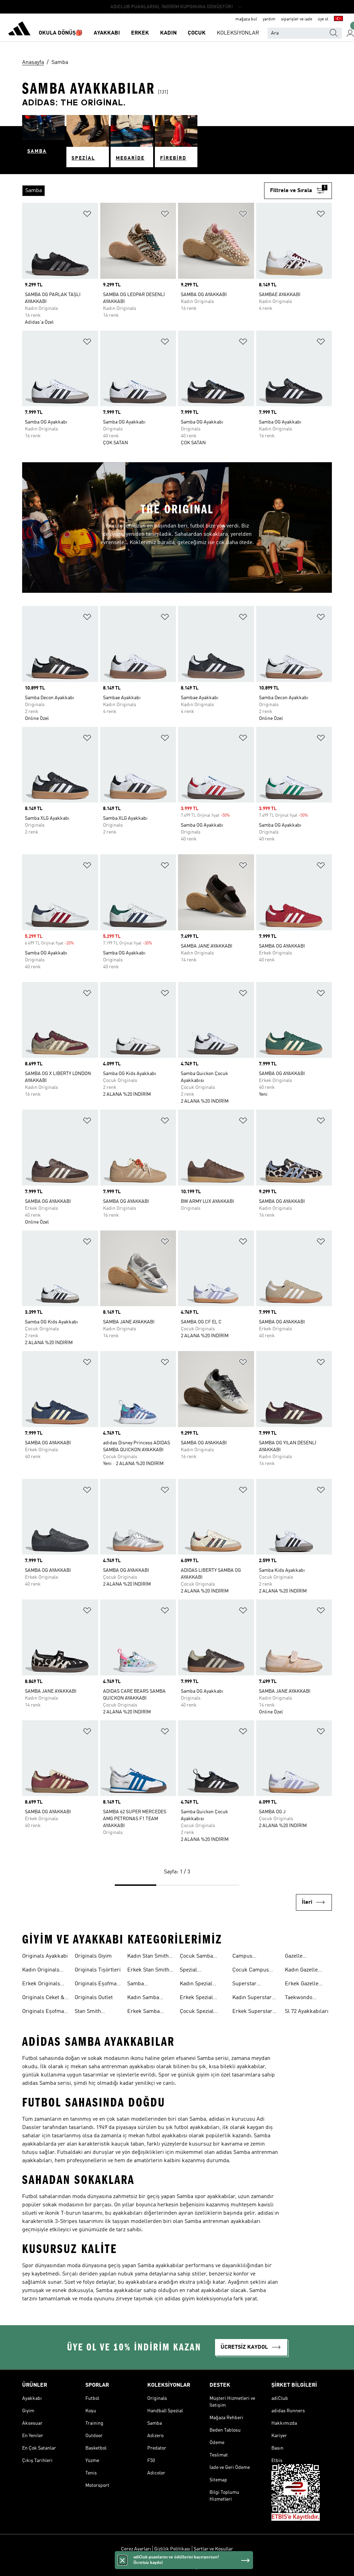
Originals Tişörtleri (98, 1970)
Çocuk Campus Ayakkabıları (251, 1971)
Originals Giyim (93, 1956)
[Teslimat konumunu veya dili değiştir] (338, 19)
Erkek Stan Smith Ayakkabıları (148, 1971)
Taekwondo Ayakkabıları (300, 1998)
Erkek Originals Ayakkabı (41, 1985)
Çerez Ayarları (136, 2549)
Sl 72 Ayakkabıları (307, 2012)
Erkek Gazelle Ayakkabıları (302, 1985)
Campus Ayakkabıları (248, 1957)
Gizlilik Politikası (172, 2549)
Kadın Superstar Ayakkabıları (252, 1998)
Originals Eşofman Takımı (45, 2012)
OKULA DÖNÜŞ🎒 (61, 33)
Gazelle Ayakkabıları (300, 1957)
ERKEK (140, 33)
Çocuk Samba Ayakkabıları (196, 1957)
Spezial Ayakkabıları (195, 1971)
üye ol (323, 19)
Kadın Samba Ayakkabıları (143, 1998)
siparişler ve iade (297, 19)
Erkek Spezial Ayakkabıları (196, 1998)
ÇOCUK (197, 33)
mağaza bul (246, 19)
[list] (143, 191)
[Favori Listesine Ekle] (87, 215)
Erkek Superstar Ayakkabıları (252, 2012)
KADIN (168, 33)
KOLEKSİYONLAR (238, 33)
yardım (269, 19)
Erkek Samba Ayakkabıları (143, 2012)
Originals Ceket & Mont (43, 1998)
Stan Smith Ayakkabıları (90, 2012)
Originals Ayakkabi (45, 1956)
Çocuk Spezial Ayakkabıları (197, 2012)
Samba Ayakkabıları (142, 1985)
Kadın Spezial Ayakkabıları (196, 1985)
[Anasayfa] (19, 30)
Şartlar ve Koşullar (213, 2549)
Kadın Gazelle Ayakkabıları (301, 1971)
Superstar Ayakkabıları (248, 1985)
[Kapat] (122, 2560)
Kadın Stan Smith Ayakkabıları (148, 1957)
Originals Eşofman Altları (97, 1985)
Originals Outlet (94, 1998)
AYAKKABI (107, 33)
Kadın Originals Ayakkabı (41, 1971)
